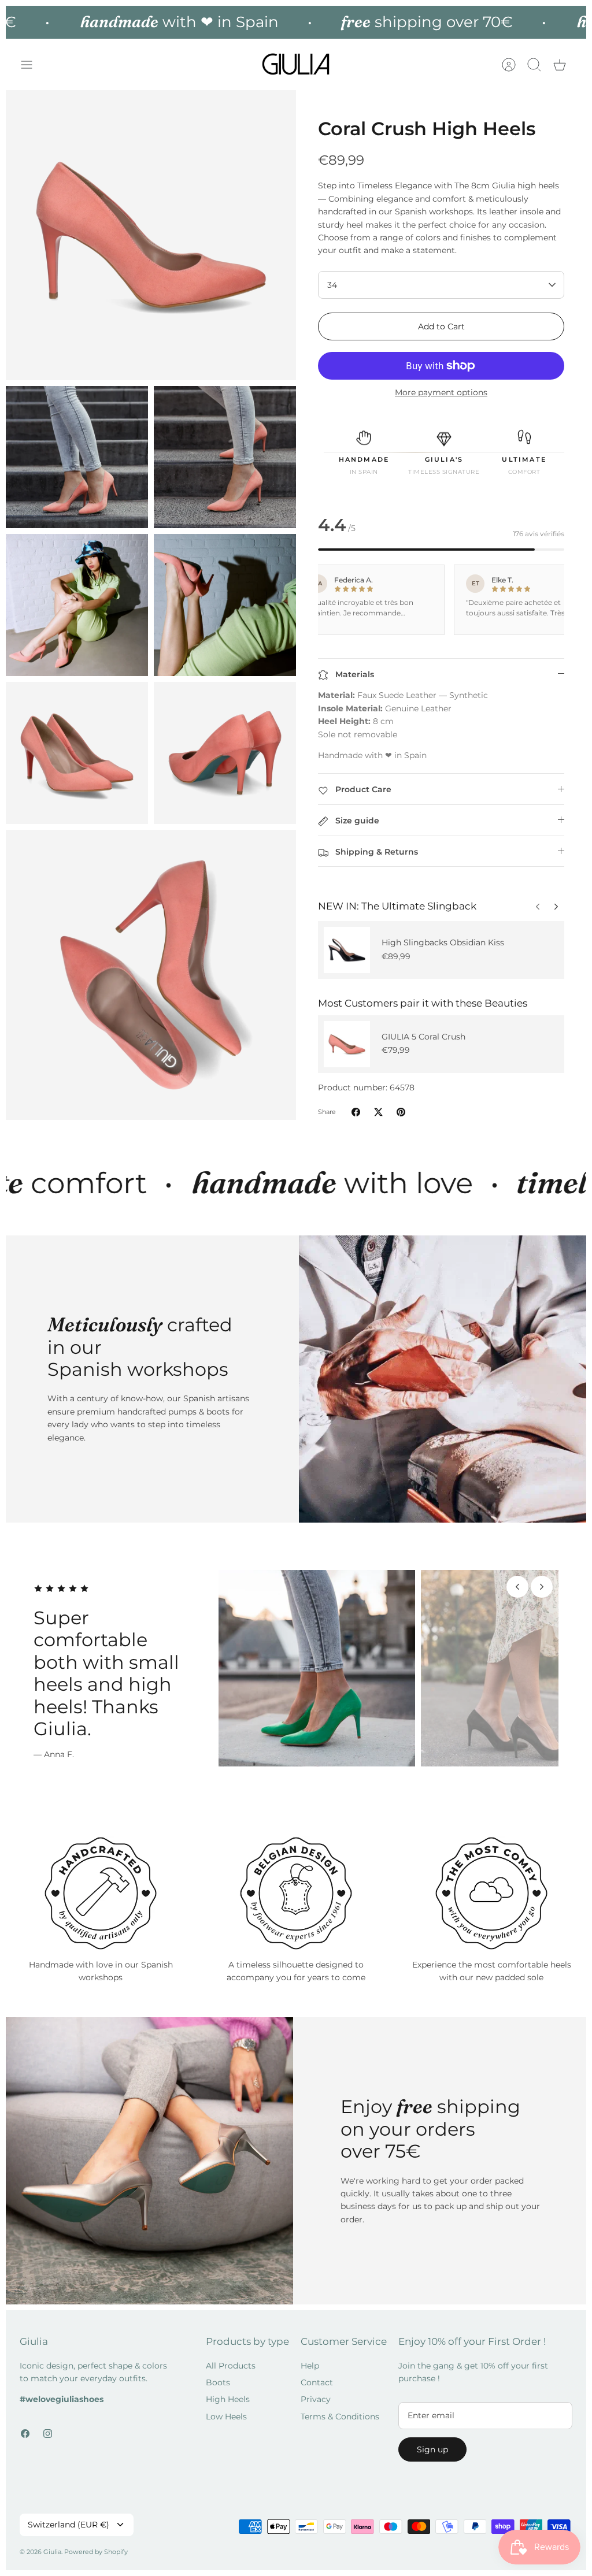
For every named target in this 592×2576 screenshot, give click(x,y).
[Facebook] (25, 2425)
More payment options (441, 393)
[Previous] (556, 904)
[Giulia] (296, 64)
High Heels (228, 2391)
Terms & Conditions (340, 2408)
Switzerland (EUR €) (69, 2516)
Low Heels (226, 2408)
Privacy (316, 2391)
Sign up (432, 2441)
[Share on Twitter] (378, 1112)
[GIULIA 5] (347, 1044)
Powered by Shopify (96, 2543)
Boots (218, 2374)
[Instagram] (48, 2425)
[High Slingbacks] (347, 950)
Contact (317, 2374)
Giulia (52, 2543)
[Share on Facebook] (356, 1112)
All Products (231, 2357)
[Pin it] (401, 1112)
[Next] (538, 904)
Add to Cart (441, 326)
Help (310, 2357)
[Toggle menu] (32, 65)
